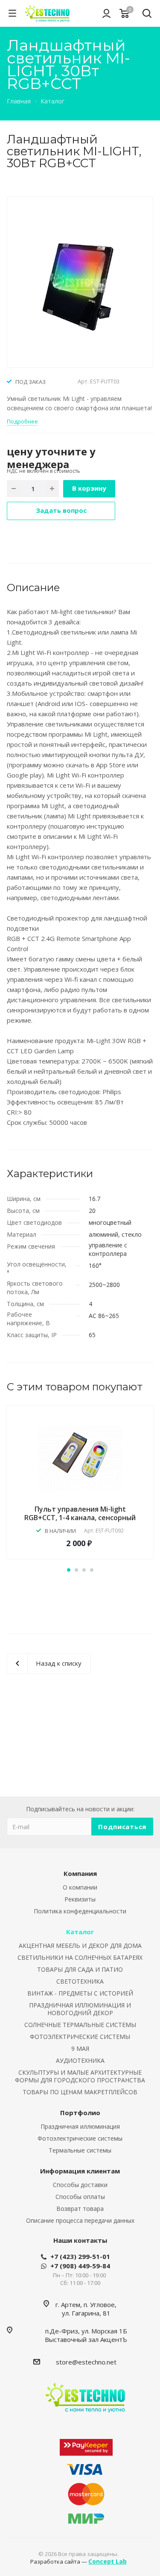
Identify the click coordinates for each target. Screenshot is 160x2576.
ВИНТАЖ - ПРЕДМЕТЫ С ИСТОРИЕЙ (80, 1993)
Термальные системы (80, 2150)
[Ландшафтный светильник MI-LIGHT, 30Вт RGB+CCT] (80, 281)
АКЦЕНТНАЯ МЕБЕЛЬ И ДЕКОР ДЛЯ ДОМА (80, 1946)
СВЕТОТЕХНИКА (80, 1981)
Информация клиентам (80, 2171)
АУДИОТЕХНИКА (80, 2060)
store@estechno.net (86, 2362)
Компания (80, 1873)
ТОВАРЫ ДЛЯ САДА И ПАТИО (80, 1969)
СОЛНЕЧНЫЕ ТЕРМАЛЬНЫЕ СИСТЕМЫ (80, 2025)
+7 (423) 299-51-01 (80, 2256)
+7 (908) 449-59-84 (80, 2266)
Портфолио (80, 2113)
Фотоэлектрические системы (80, 2138)
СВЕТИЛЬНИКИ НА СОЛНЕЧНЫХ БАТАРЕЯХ (80, 1957)
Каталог (80, 1932)
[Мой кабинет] (106, 13)
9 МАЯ (80, 2049)
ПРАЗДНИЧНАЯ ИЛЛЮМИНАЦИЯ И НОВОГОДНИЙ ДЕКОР (80, 2009)
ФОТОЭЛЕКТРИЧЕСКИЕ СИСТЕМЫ (80, 2037)
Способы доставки (80, 2185)
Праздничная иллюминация (80, 2126)
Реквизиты (80, 1899)
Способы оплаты (80, 2197)
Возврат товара (80, 2209)
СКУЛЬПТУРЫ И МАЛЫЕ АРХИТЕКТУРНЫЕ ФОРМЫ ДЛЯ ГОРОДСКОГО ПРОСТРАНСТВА (80, 2076)
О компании (80, 1887)
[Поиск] (147, 14)
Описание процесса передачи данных (80, 2220)
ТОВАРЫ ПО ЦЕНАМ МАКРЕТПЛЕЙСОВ (80, 2092)
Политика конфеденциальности (80, 1911)
